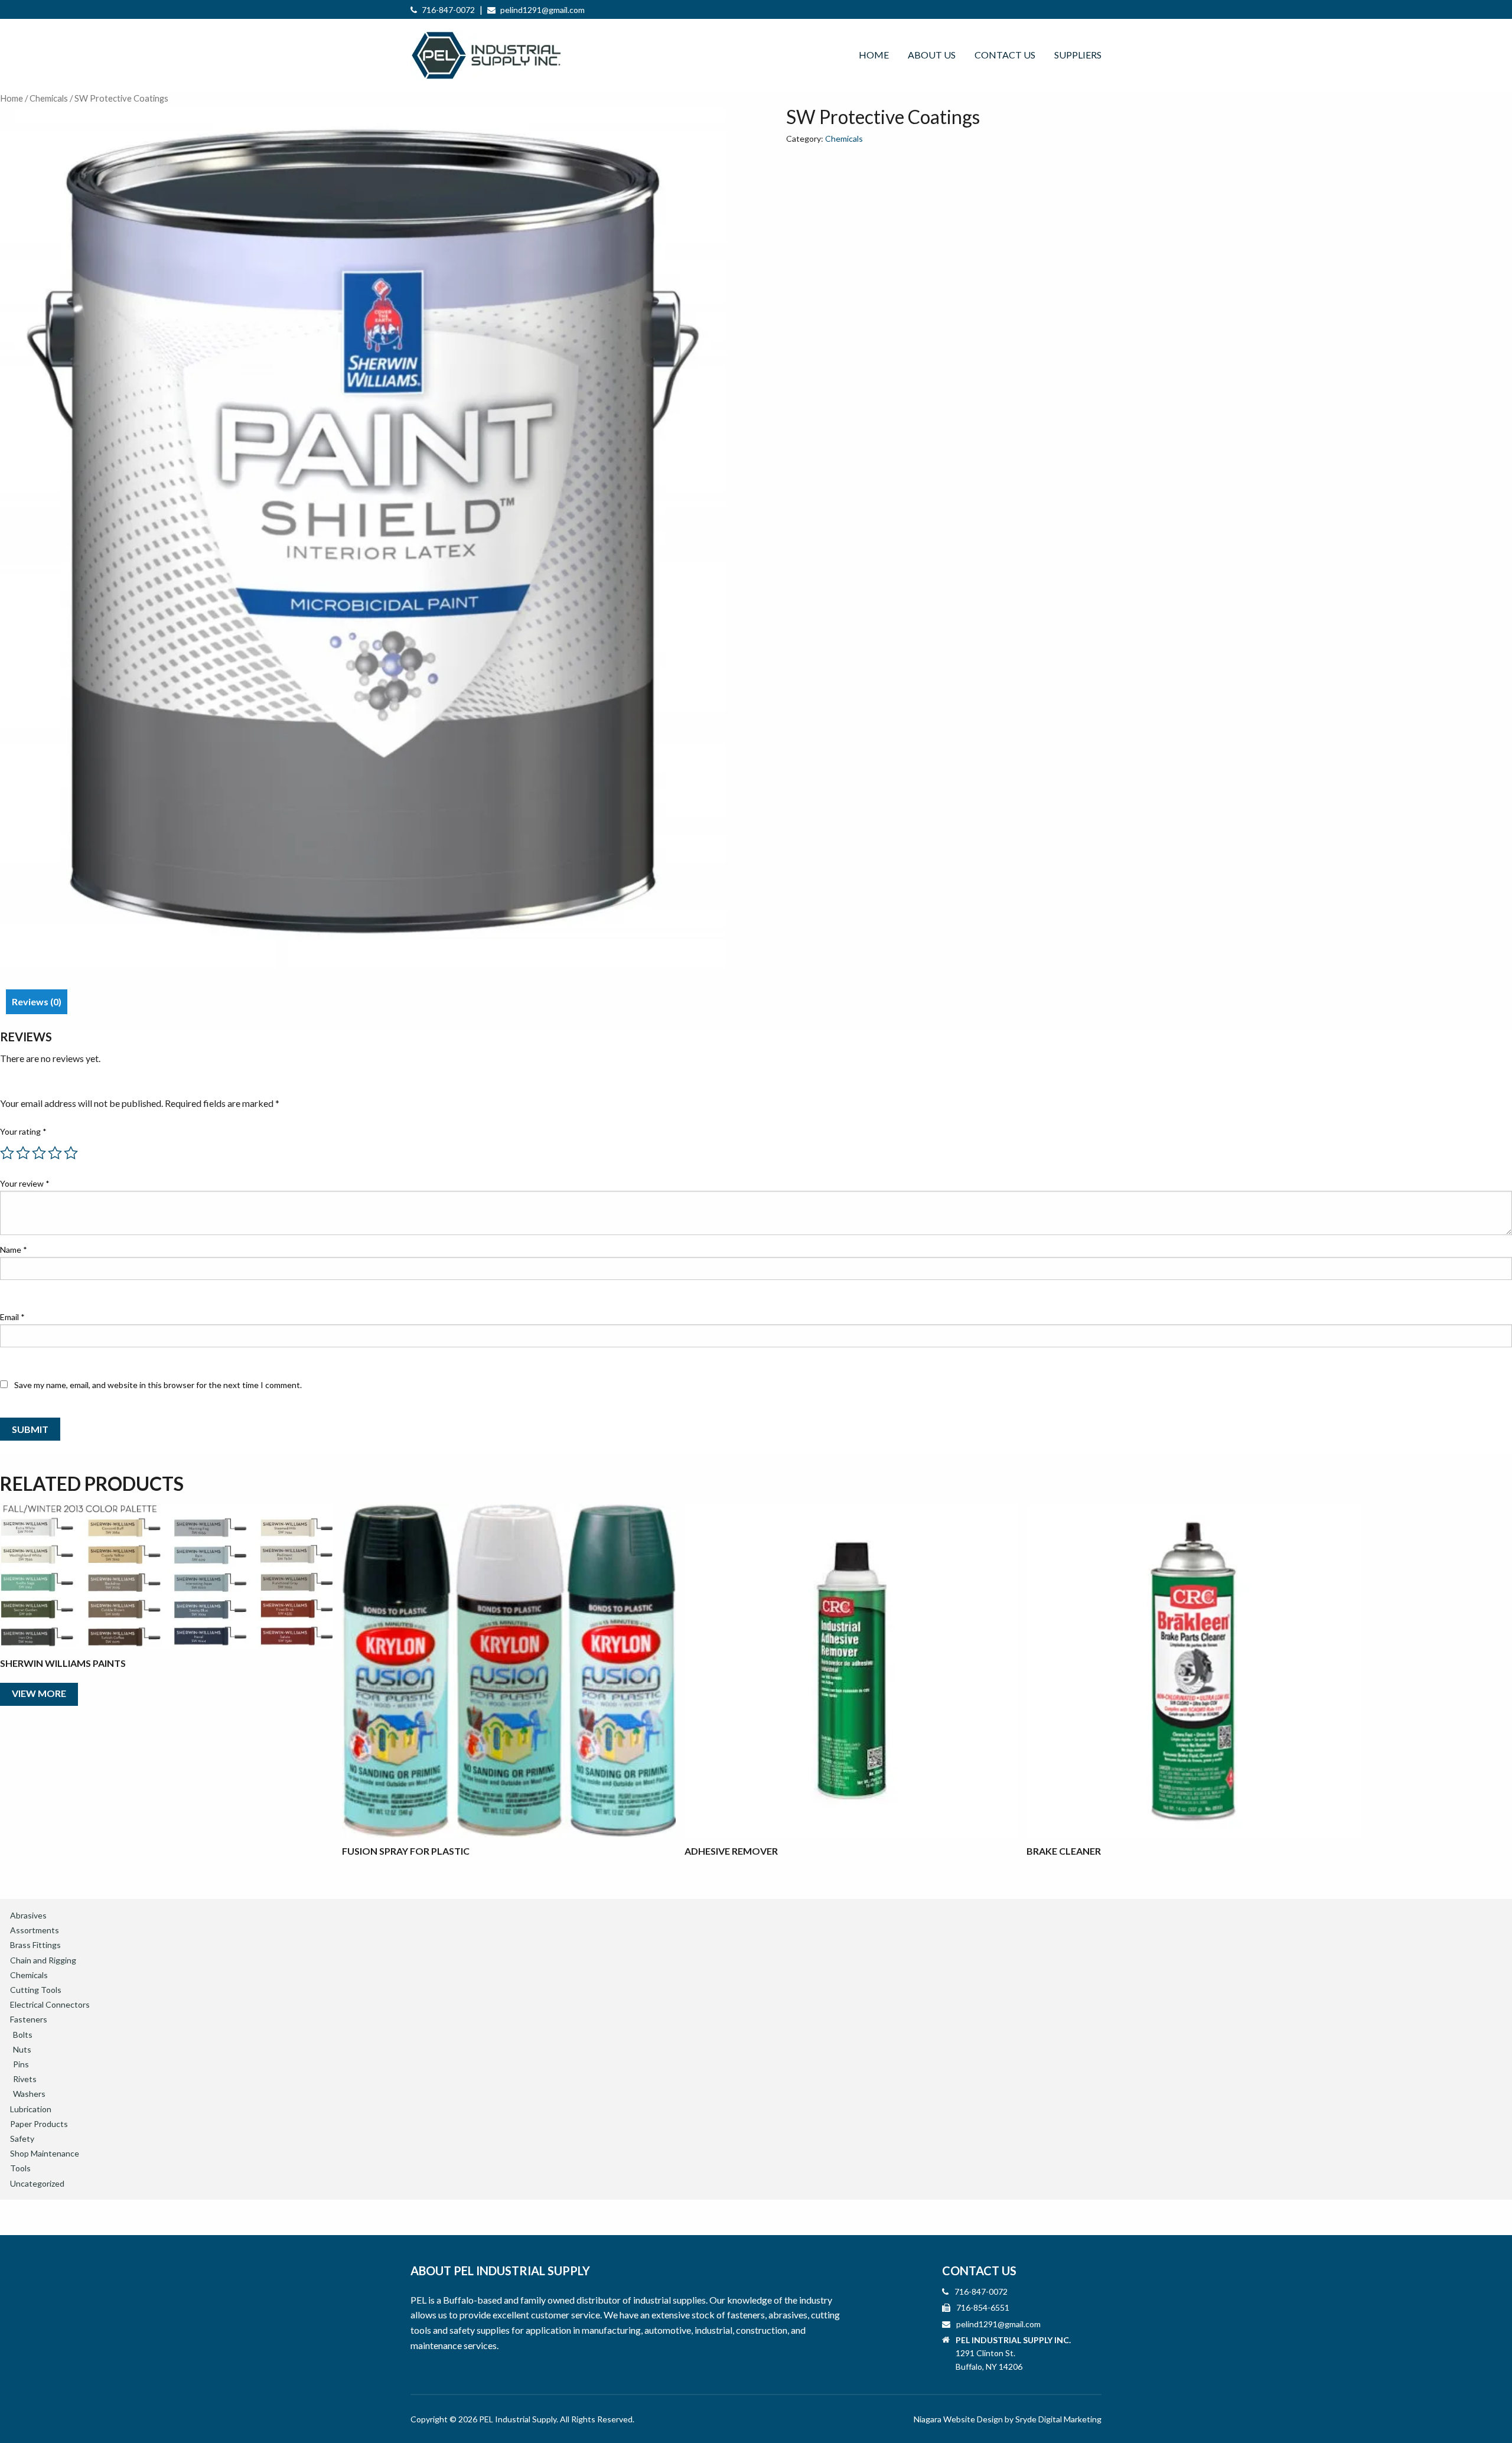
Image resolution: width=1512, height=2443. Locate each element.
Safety (22, 2139)
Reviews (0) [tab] (37, 1001)
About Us (932, 55)
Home (874, 55)
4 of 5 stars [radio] (55, 1153)
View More (39, 1693)
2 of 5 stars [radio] (23, 1153)
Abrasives (28, 1915)
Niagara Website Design (958, 2419)
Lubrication (31, 2109)
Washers (29, 2094)
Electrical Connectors (50, 2004)
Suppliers (1078, 55)
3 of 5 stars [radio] (39, 1153)
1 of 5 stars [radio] (7, 1153)
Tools (20, 2168)
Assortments (35, 1930)
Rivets (25, 2079)
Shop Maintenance (45, 2153)
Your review (25, 1183)
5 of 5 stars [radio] (71, 1153)
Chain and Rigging (43, 1960)
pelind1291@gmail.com (542, 10)
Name (14, 1250)
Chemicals (49, 98)
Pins (21, 2064)
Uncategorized (37, 2183)
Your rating (23, 1131)
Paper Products (39, 2124)
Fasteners (29, 2019)
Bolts (23, 2035)
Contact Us (1005, 55)
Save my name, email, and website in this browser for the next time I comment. (158, 1385)
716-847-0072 (448, 10)
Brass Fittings (35, 1945)
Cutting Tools (36, 1990)
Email (12, 1317)
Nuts (22, 2049)
